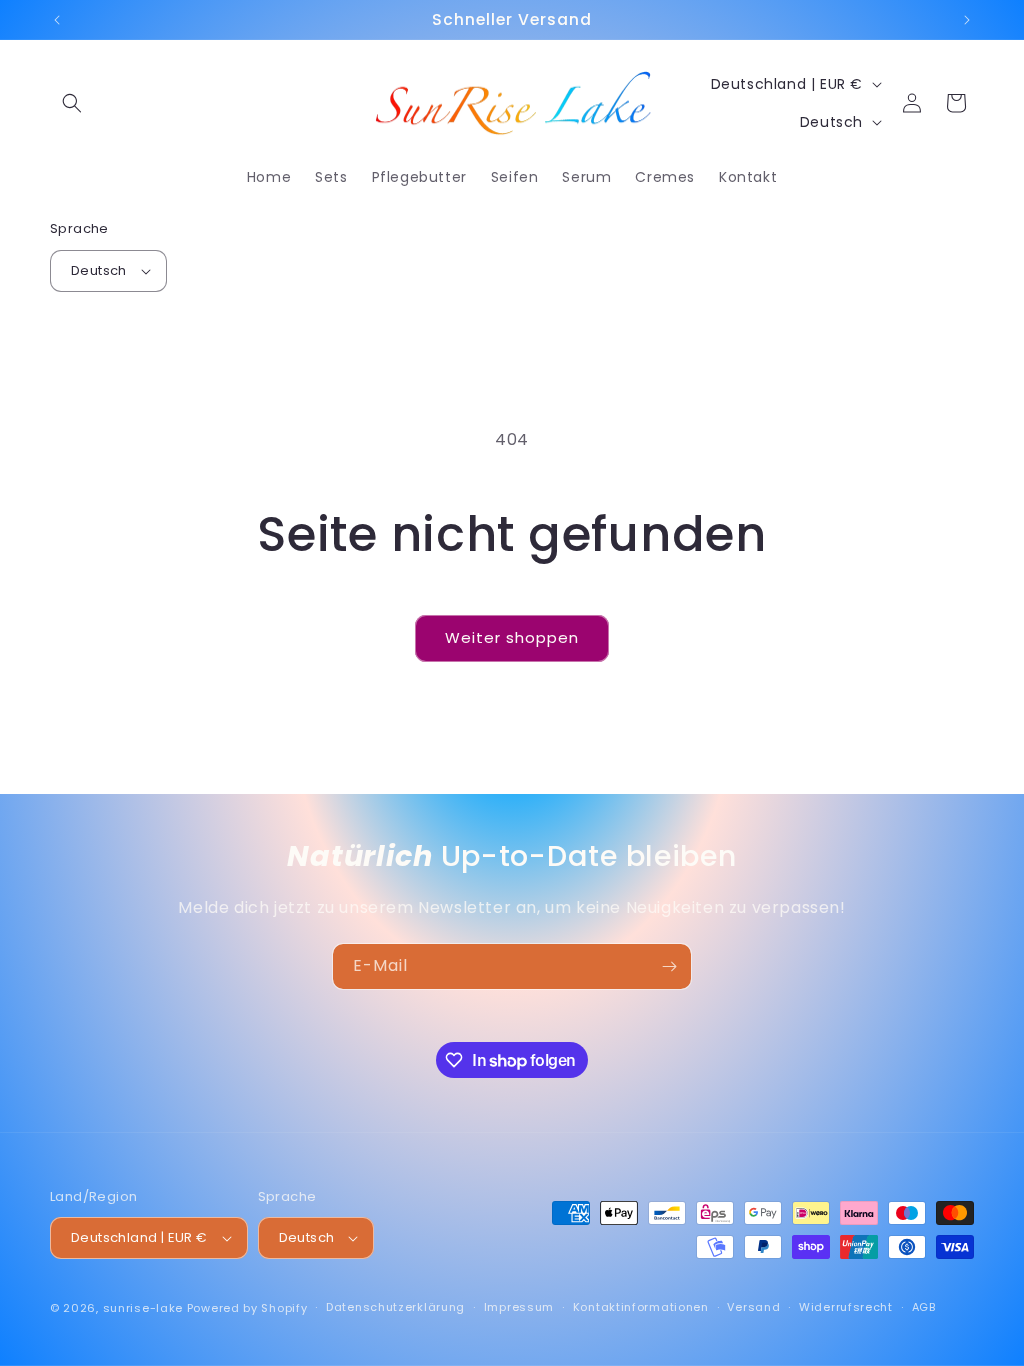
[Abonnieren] (669, 966)
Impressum (519, 1307)
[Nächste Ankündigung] (967, 20)
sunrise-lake (143, 1308)
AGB (924, 1307)
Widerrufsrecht (846, 1307)
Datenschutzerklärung (395, 1307)
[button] (72, 103)
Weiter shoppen (512, 637)
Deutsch (99, 270)
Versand (753, 1307)
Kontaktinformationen (641, 1307)
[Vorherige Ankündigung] (57, 20)
